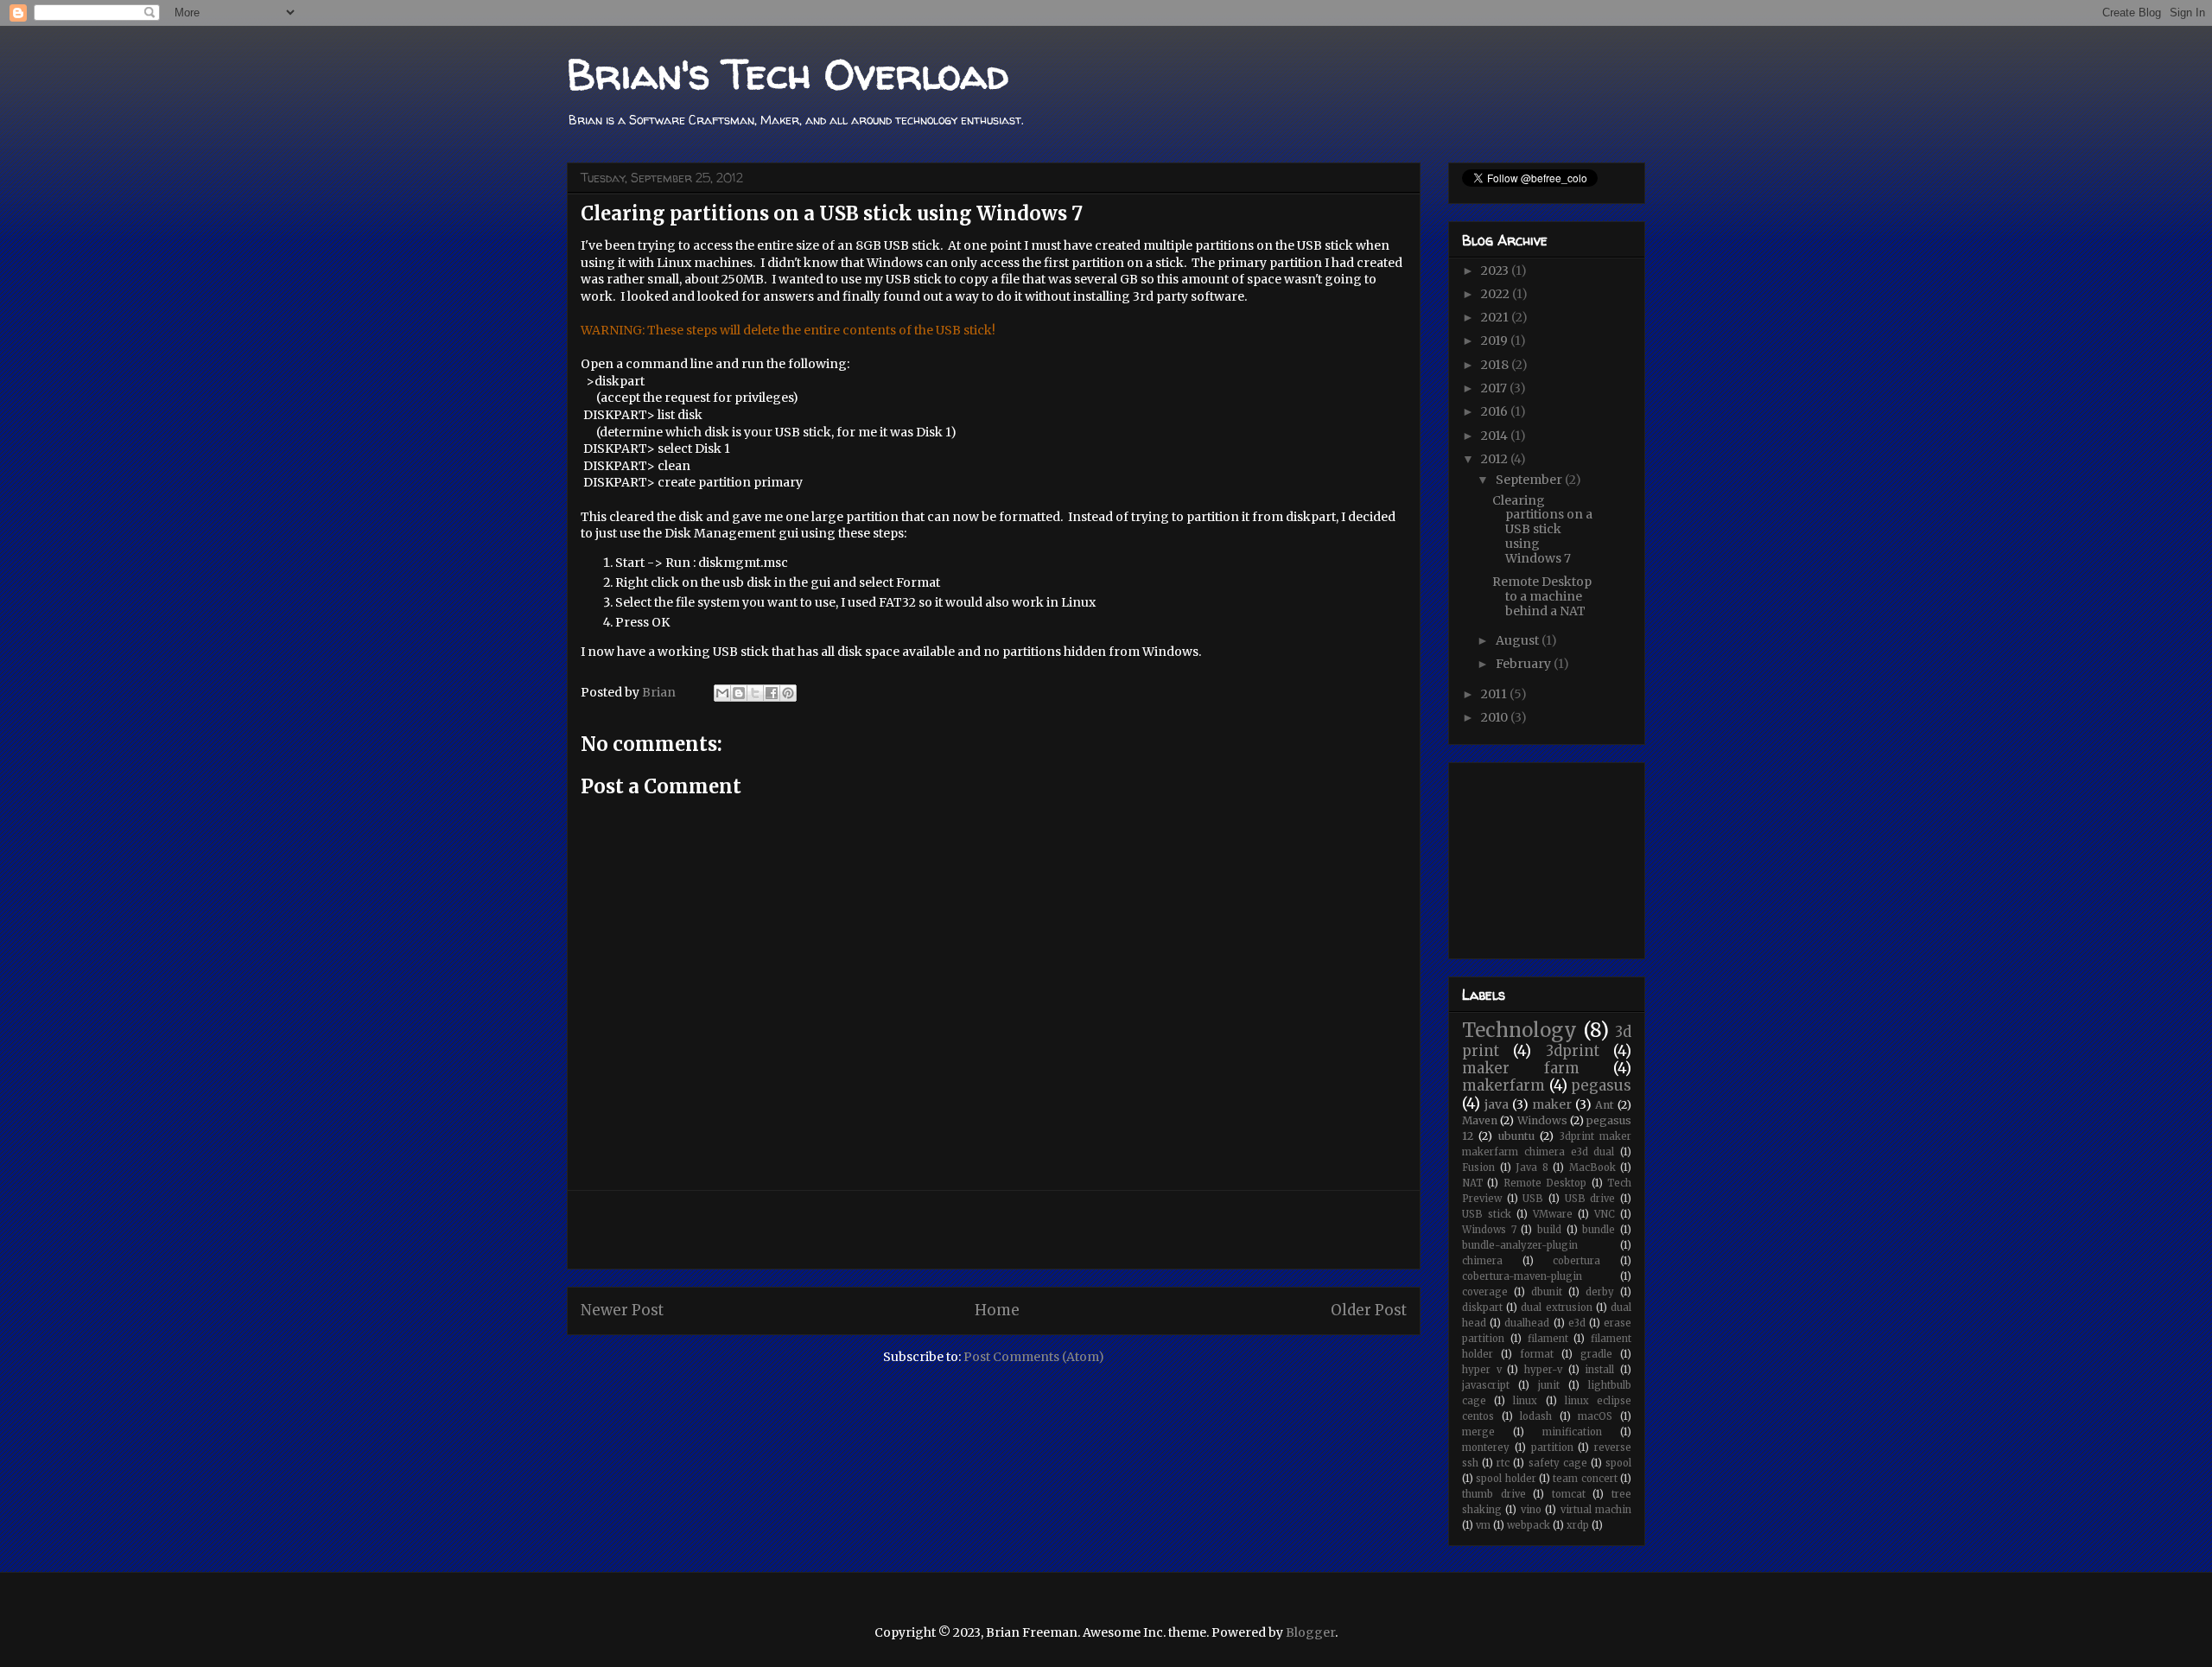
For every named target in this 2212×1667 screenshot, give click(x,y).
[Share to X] (755, 693)
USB (1533, 1199)
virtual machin (1596, 1510)
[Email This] (722, 693)
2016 (1496, 411)
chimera (1482, 1261)
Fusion (1478, 1168)
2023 (1496, 270)
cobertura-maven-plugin (1522, 1276)
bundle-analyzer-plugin (1520, 1245)
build (1549, 1230)
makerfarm (1503, 1085)
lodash (1536, 1416)
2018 (1496, 365)
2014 (1496, 436)
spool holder (1506, 1479)
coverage (1485, 1292)
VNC (1605, 1214)
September (1530, 480)
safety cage (1558, 1463)
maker (1552, 1104)
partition (1552, 1447)
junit (1549, 1385)
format (1537, 1354)
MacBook (1592, 1168)
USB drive (1590, 1199)
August (1519, 640)
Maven (1480, 1120)
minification (1572, 1432)
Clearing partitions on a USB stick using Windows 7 (1542, 529)
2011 (1495, 694)
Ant (1605, 1105)
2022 (1497, 294)
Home (997, 1310)
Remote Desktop (1545, 1183)
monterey (1486, 1447)
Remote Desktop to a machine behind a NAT (1542, 596)
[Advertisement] (994, 1230)
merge (1478, 1432)
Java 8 (1532, 1168)
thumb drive (1494, 1494)
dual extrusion (1556, 1308)
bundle (1599, 1230)
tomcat (1569, 1494)
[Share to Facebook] (772, 693)
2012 (1496, 459)
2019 (1496, 340)
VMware (1553, 1214)
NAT (1472, 1183)
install (1599, 1370)
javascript (1486, 1385)
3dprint (1573, 1051)
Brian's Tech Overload (788, 73)
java (1497, 1104)
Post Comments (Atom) (1034, 1357)
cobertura (1576, 1261)
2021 (1496, 317)
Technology (1519, 1030)
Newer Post (622, 1310)
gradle (1596, 1354)
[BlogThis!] (739, 693)
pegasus (1601, 1085)
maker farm (1521, 1068)
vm (1483, 1525)
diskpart (1482, 1308)
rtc (1503, 1463)
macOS (1595, 1416)
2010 (1496, 717)
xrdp (1578, 1525)
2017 (1495, 388)
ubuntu (1516, 1136)
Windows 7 (1489, 1230)
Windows (1542, 1120)
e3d (1577, 1323)
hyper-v (1543, 1370)
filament (1548, 1339)
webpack (1529, 1525)
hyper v (1482, 1370)
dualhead (1527, 1323)
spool (1618, 1463)
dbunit (1547, 1292)
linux (1525, 1401)
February (1525, 664)
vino (1531, 1510)
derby (1600, 1292)
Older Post (1369, 1310)
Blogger (1310, 1632)
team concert (1585, 1479)
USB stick (1487, 1214)
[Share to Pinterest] (788, 693)
